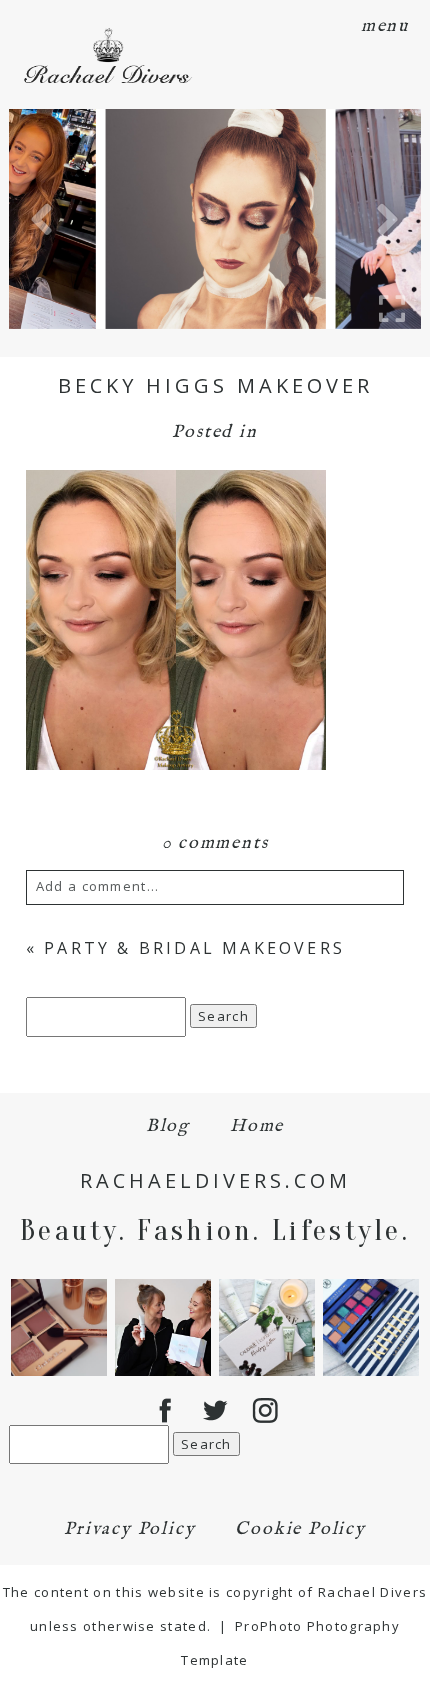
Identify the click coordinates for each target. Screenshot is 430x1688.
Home (257, 1126)
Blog (168, 1126)
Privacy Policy (129, 1529)
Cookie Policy (300, 1529)
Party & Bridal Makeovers (194, 948)
